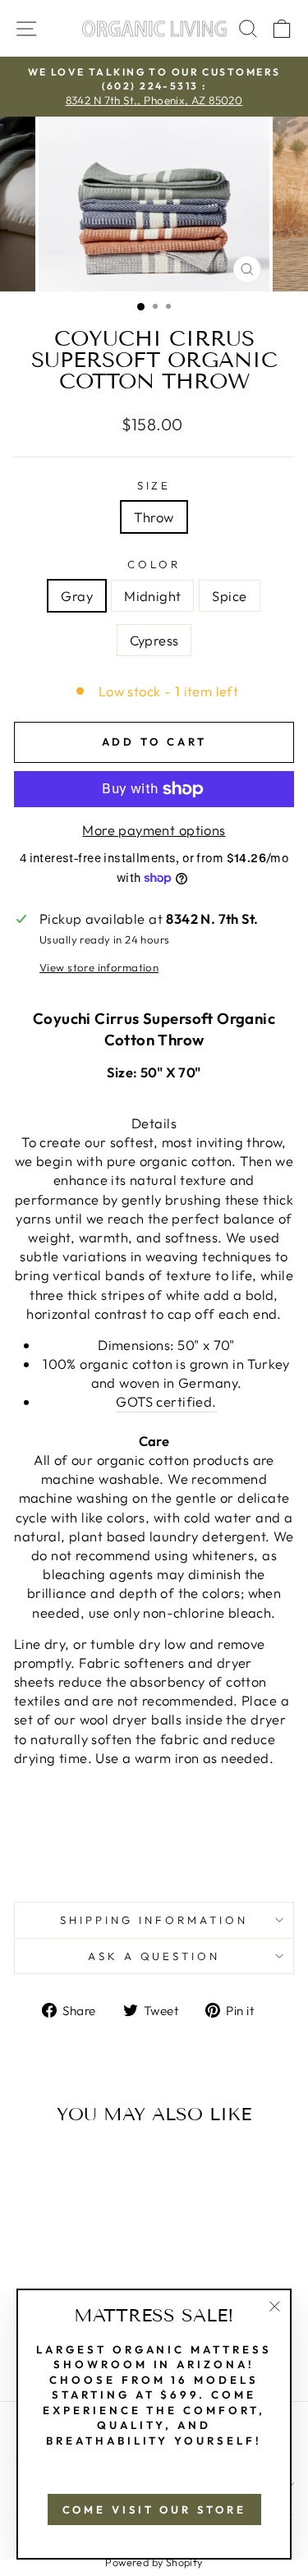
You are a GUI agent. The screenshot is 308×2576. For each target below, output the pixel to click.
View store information (99, 967)
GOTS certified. (166, 1401)
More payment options (154, 830)
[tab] (154, 1422)
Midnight (152, 596)
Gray (77, 596)
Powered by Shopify (154, 2562)
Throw (154, 517)
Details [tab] (154, 1123)
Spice (229, 596)
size (154, 485)
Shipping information (154, 1920)
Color (154, 564)
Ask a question (154, 1956)
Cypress (154, 640)
